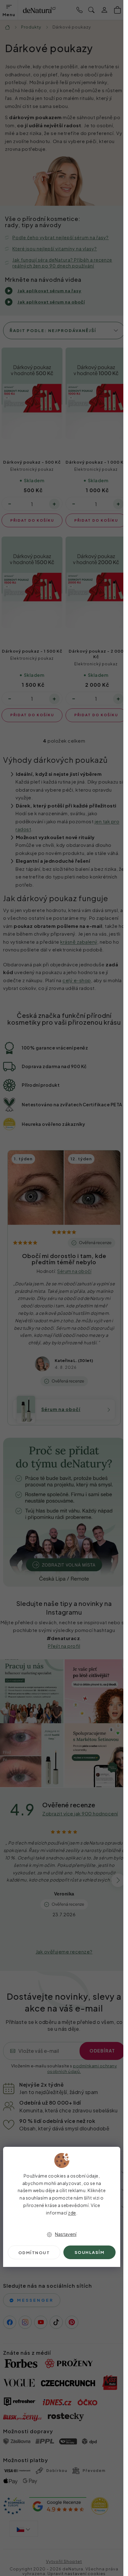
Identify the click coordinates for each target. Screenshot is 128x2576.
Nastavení (66, 2234)
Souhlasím (90, 2252)
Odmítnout (34, 2253)
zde (72, 2213)
